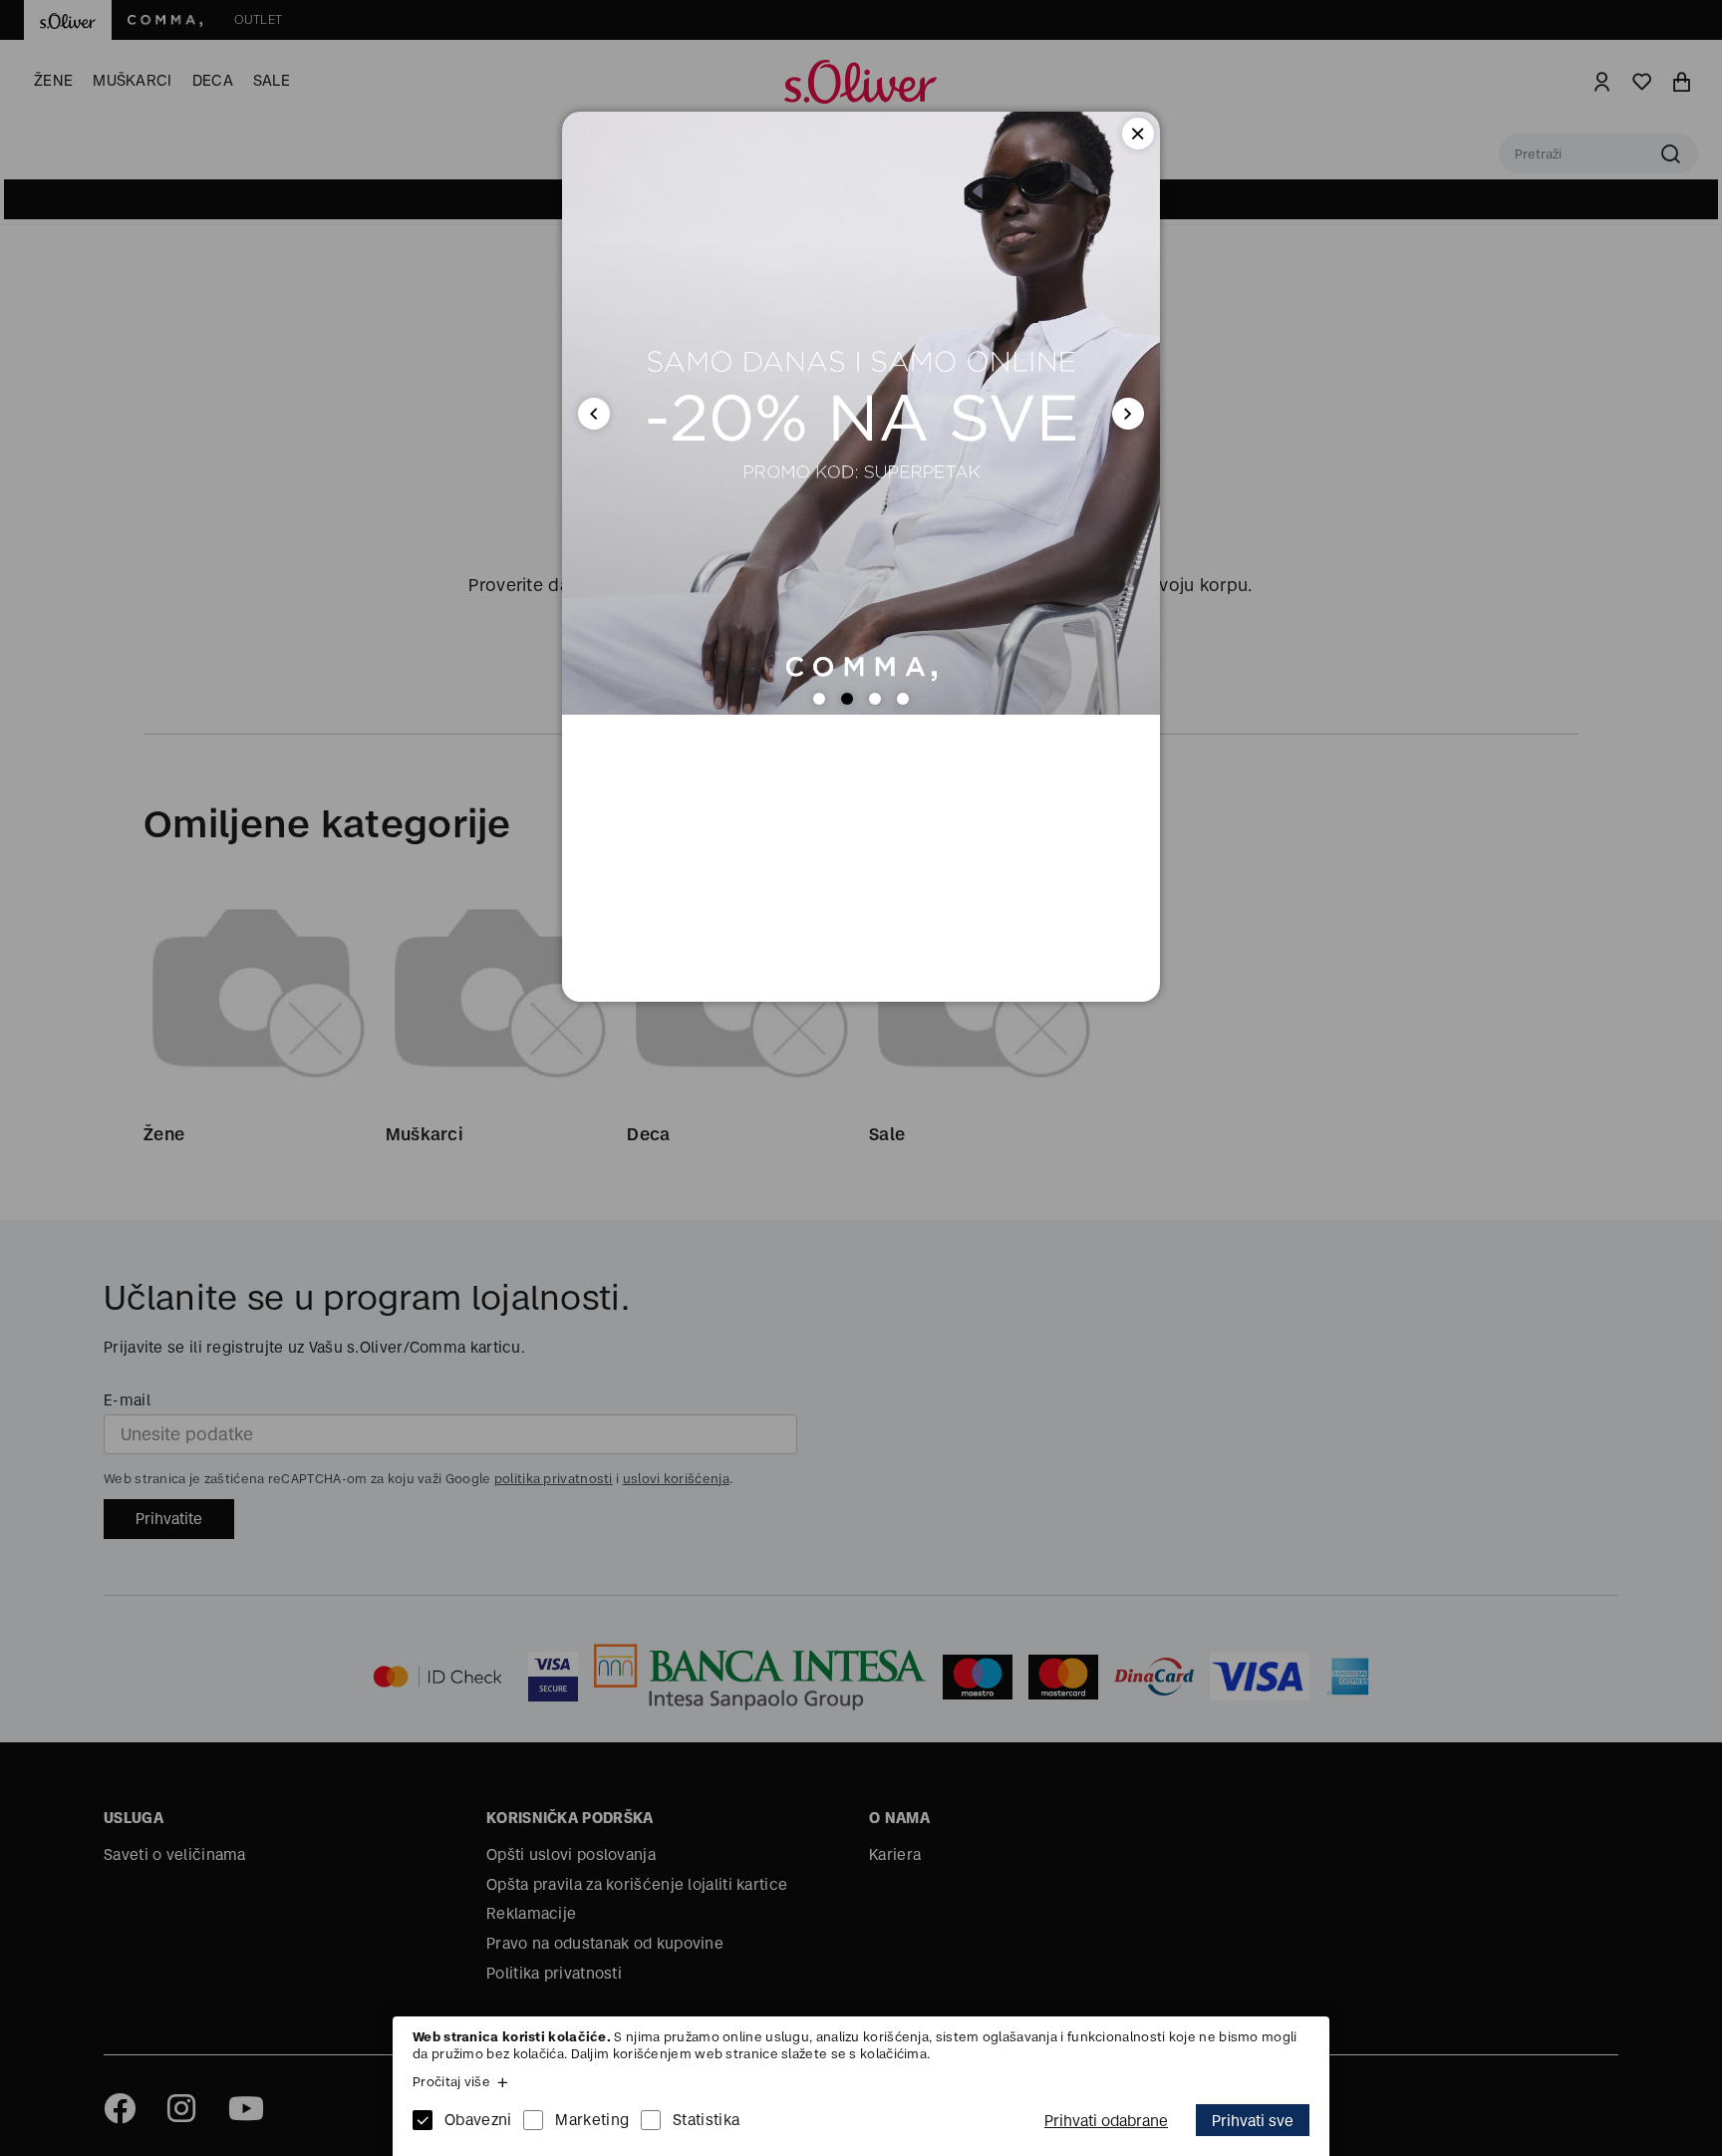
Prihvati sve (1253, 2121)
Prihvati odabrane (1106, 2121)
